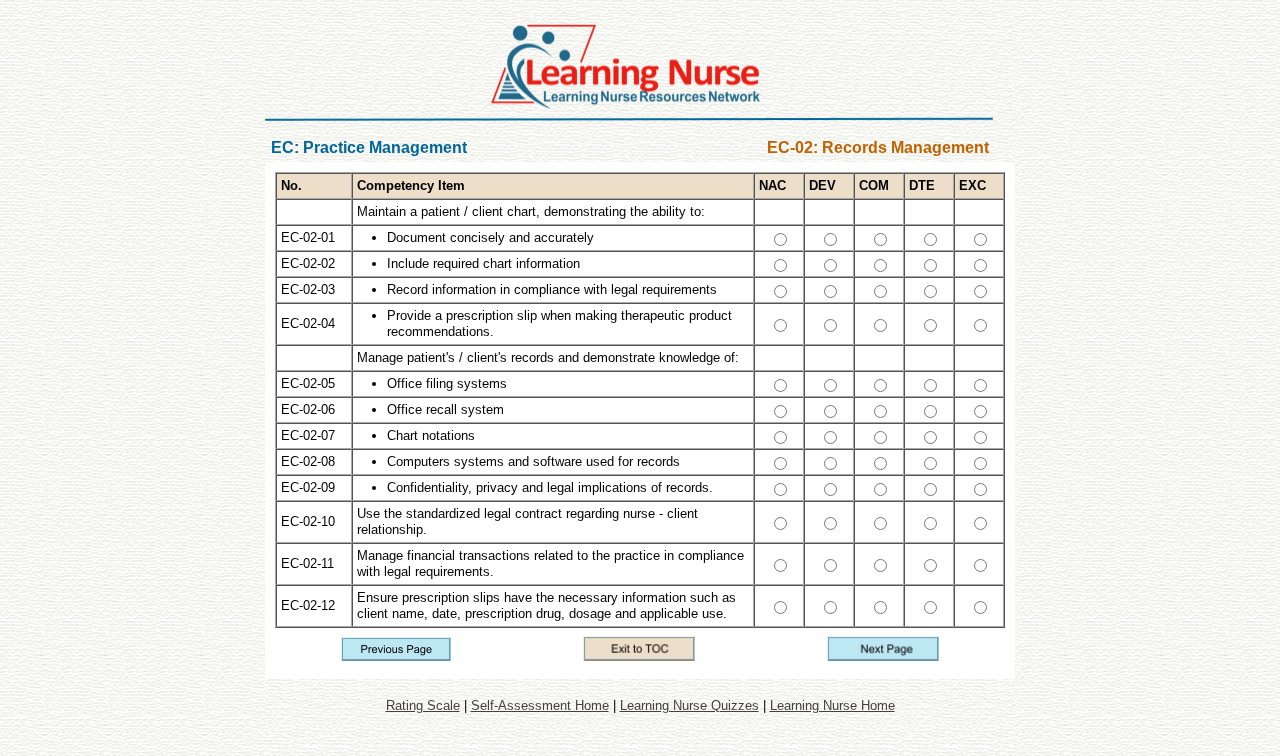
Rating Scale (423, 705)
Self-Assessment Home (540, 705)
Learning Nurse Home (832, 705)
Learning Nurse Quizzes (689, 705)
